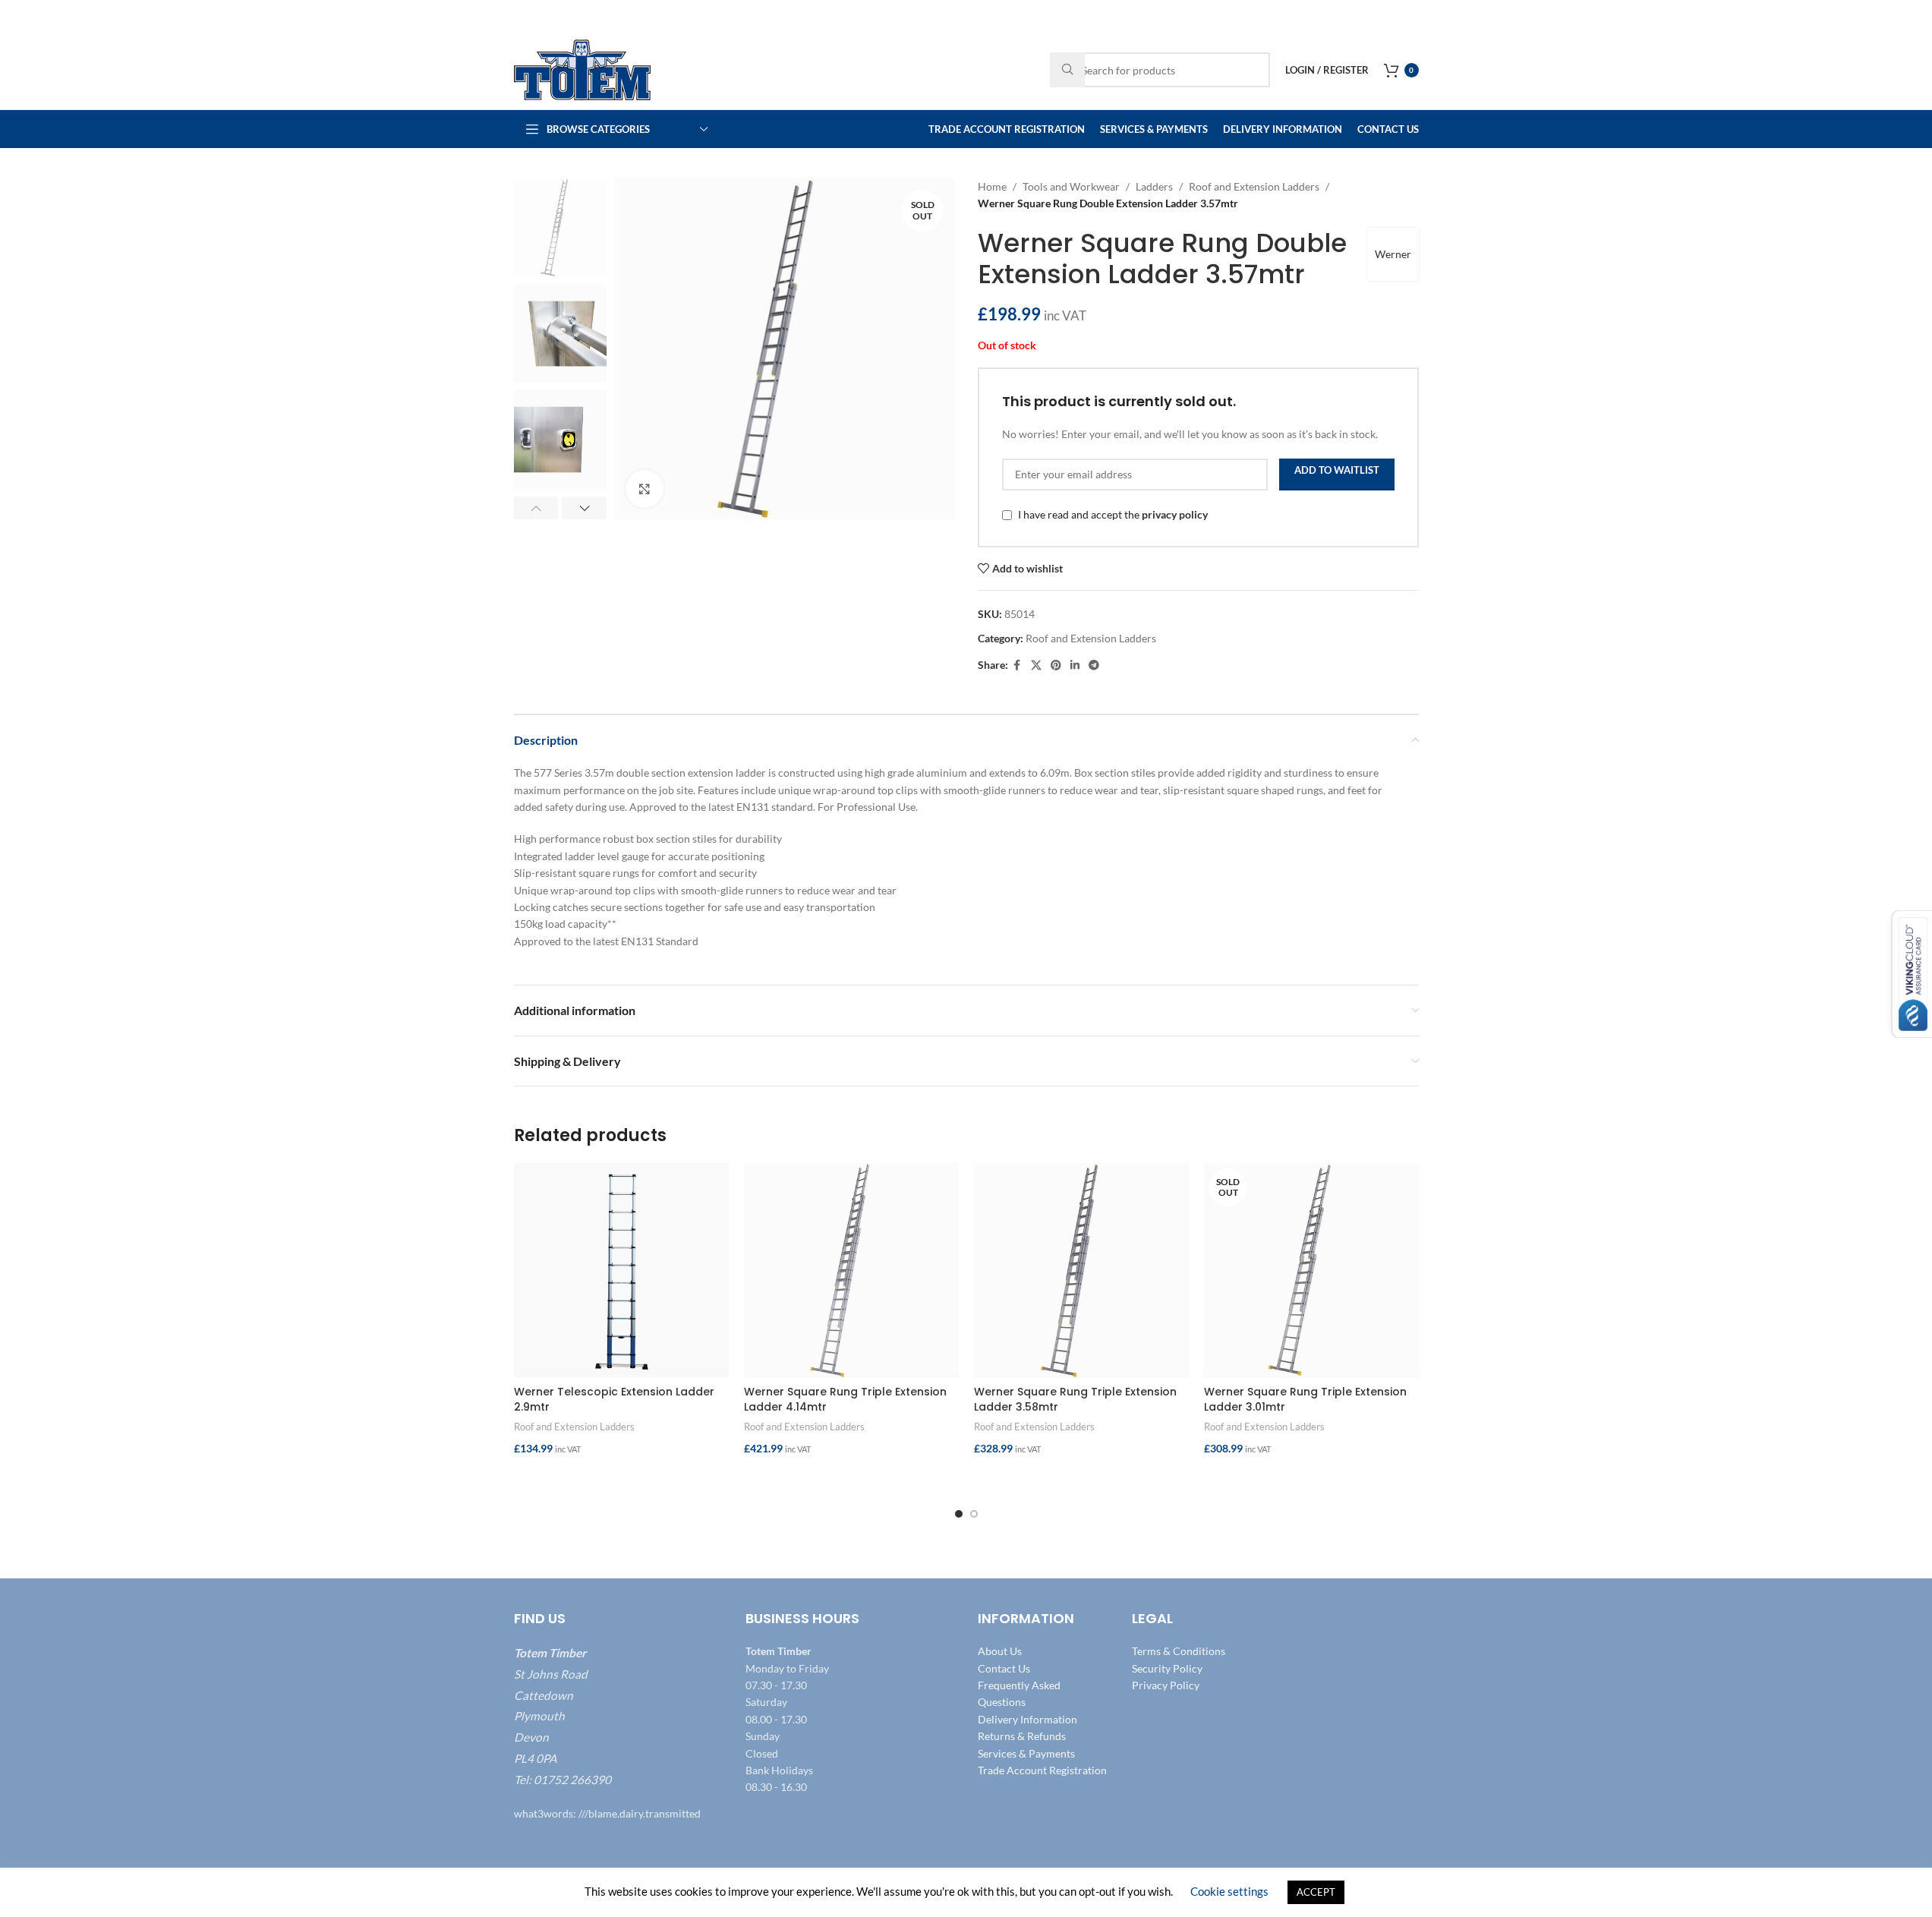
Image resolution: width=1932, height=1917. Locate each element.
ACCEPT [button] (1316, 1892)
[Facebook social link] (1017, 665)
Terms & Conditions (1179, 1651)
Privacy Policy (1166, 1685)
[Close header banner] (1913, 15)
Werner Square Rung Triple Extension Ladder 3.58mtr (1075, 1399)
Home (992, 186)
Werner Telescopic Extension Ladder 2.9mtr (614, 1399)
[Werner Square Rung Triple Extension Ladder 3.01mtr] (1311, 1271)
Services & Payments (1026, 1753)
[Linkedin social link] (1075, 665)
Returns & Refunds (1022, 1736)
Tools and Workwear (1071, 186)
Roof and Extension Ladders (1254, 186)
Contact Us (1004, 1668)
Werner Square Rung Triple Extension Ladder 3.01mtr (1305, 1399)
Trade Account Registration (1042, 1770)
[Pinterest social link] (1056, 665)
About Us (1000, 1651)
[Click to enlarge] (645, 489)
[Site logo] (582, 69)
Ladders (1154, 186)
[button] (536, 508)
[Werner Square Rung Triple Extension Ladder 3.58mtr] (1081, 1271)
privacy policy (1175, 514)
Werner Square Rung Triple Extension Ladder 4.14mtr (845, 1399)
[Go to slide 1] (959, 1514)
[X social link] (1036, 665)
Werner (1393, 254)
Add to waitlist (1337, 470)
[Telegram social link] (1094, 665)
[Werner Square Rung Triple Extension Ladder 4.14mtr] (851, 1271)
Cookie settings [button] (1229, 1891)
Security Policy (1167, 1668)
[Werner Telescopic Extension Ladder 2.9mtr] (621, 1271)
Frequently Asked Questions (1019, 1693)
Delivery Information (1027, 1719)
